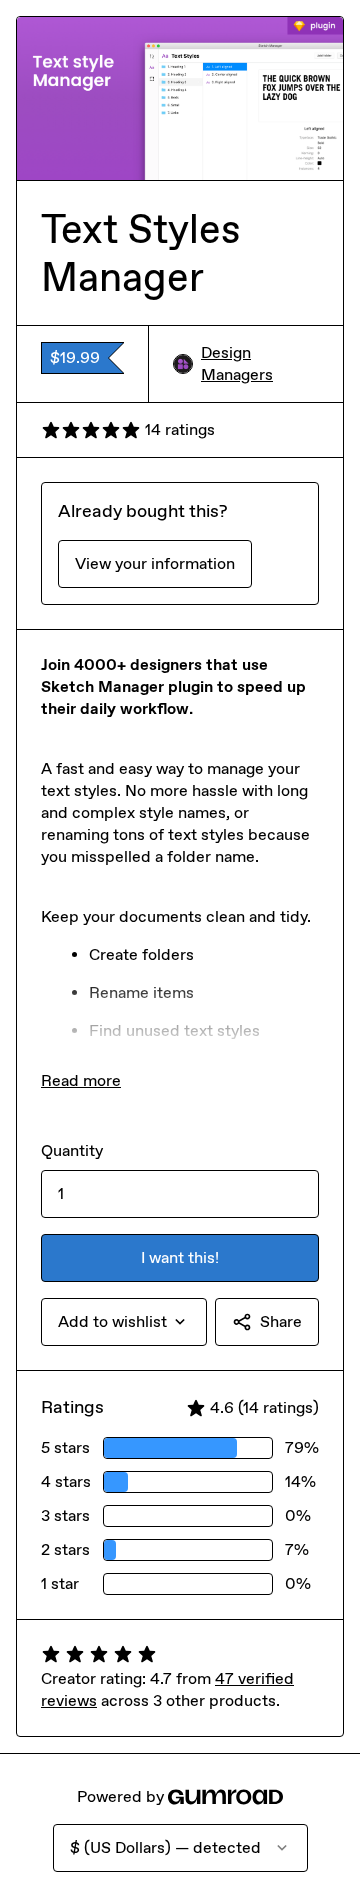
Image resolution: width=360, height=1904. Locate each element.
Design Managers (237, 363)
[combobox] (124, 1322)
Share (281, 1321)
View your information (155, 563)
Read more (81, 1080)
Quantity (72, 1150)
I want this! (180, 1257)
